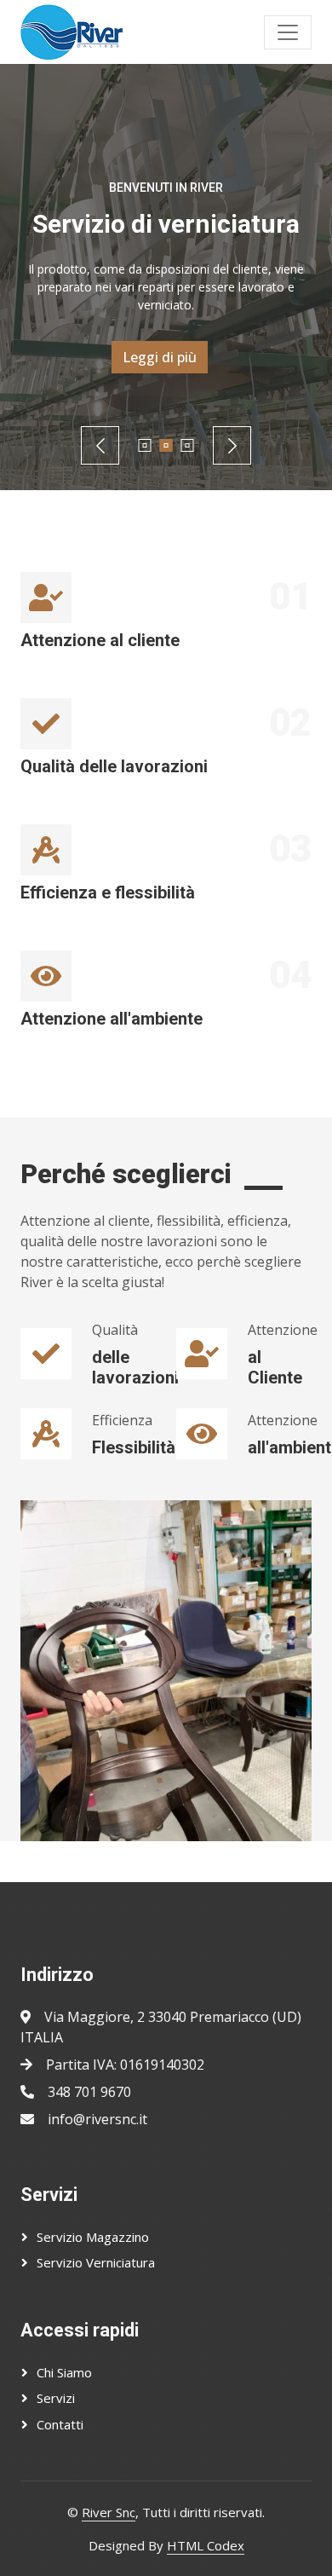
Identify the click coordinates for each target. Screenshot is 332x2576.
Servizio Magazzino (93, 2237)
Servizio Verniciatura (96, 2262)
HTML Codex (206, 2545)
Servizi (56, 2398)
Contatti (60, 2424)
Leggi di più (160, 357)
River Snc (109, 2512)
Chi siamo (64, 2372)
